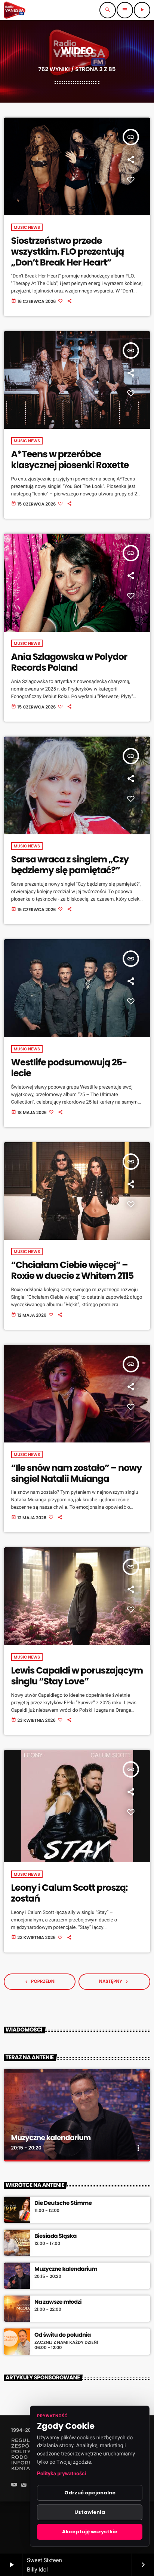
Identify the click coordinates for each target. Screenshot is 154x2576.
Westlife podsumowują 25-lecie (69, 1068)
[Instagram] (24, 2486)
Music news (27, 227)
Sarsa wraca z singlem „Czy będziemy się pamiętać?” (70, 865)
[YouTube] (14, 2486)
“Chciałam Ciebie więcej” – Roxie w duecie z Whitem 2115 (73, 1271)
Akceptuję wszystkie (90, 2532)
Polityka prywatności (61, 2474)
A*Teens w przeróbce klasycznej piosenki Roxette (70, 460)
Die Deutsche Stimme (63, 2203)
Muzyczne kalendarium (51, 2138)
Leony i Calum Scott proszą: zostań (70, 1893)
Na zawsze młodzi (58, 2302)
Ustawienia (90, 2512)
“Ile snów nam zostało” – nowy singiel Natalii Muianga (77, 1474)
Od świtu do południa (63, 2335)
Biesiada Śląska (56, 2236)
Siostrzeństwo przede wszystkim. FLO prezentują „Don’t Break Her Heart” (68, 252)
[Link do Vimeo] (15, 10)
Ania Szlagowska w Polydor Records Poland (69, 662)
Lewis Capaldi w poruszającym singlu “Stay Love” (77, 1676)
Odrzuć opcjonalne (90, 2493)
